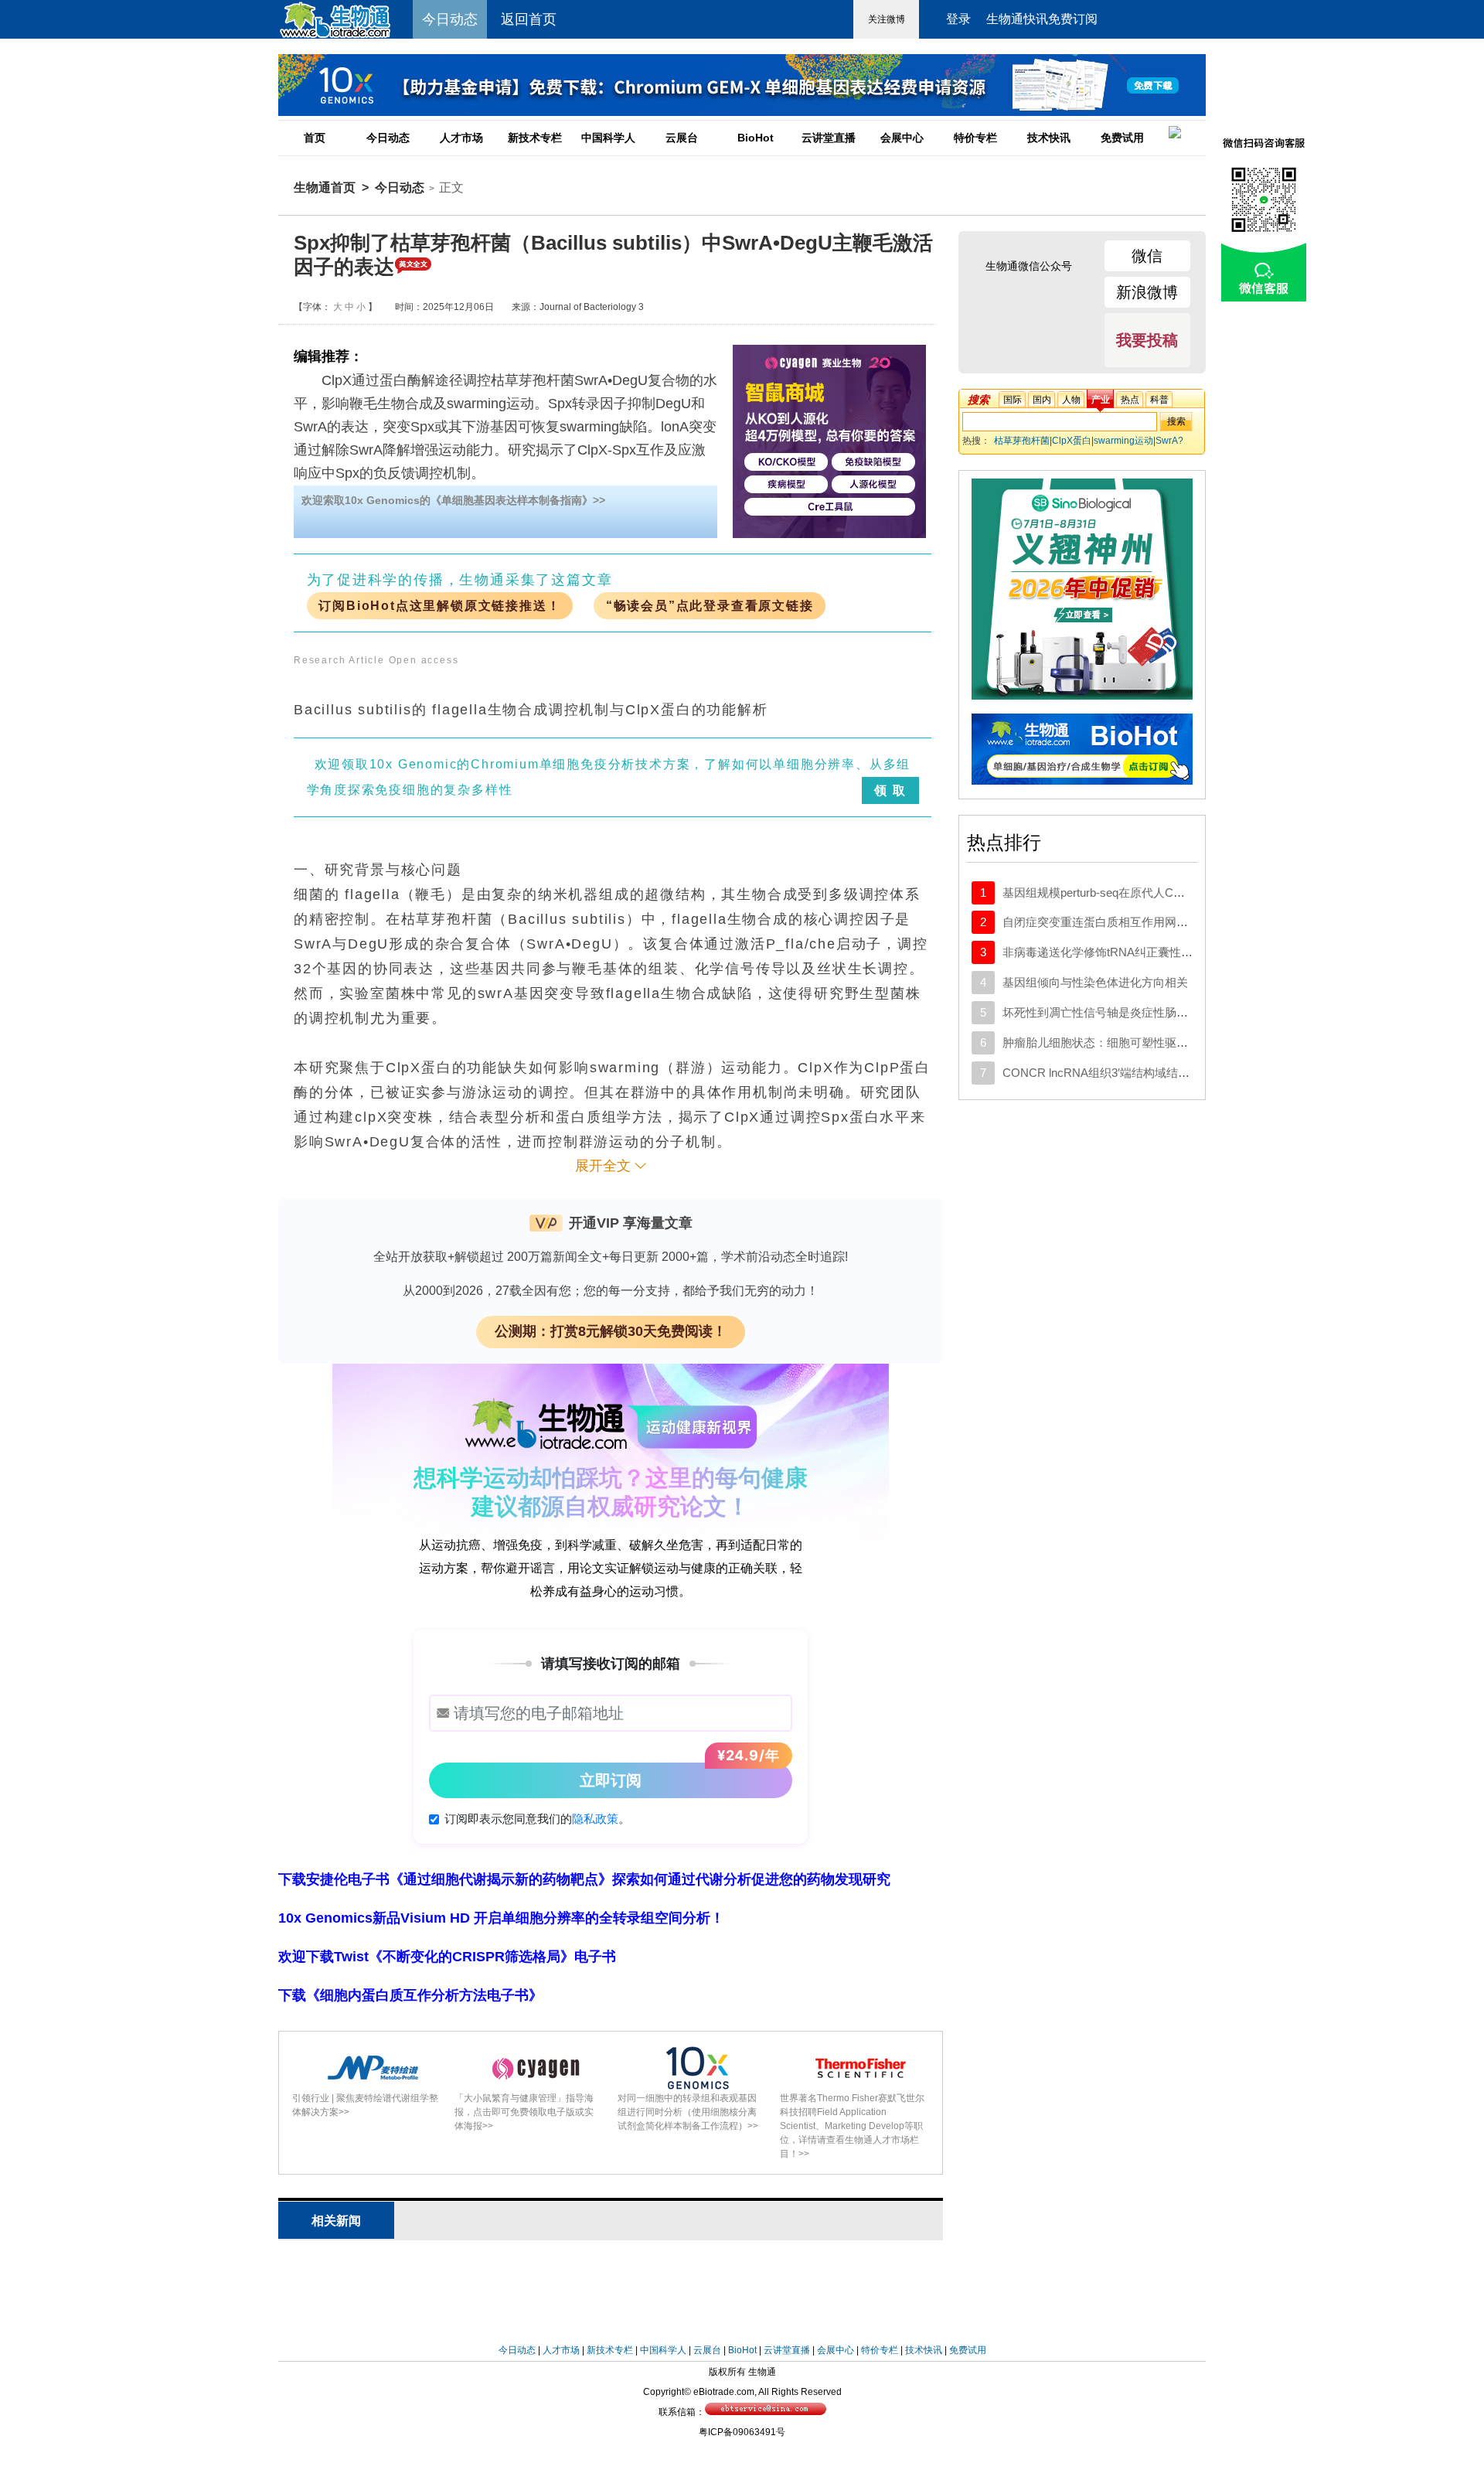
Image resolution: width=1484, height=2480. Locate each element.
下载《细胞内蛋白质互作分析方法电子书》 (410, 1995)
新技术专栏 (535, 138)
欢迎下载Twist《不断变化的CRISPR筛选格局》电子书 (447, 1957)
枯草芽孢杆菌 (1022, 441)
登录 (958, 19)
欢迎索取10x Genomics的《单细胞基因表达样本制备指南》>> (453, 500)
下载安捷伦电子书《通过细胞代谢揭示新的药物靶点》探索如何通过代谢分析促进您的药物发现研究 (584, 1879)
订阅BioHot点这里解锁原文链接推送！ (439, 606)
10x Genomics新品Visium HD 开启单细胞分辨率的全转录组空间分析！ (501, 1918)
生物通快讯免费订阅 (1042, 19)
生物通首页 (325, 187)
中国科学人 (608, 138)
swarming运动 (1123, 441)
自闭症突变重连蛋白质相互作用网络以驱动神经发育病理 (1147, 922)
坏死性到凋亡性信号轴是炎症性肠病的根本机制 (1124, 1012)
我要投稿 (1147, 340)
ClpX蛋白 (1072, 441)
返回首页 (529, 19)
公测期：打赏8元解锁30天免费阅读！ (611, 1331)
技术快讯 (1049, 138)
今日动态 (388, 138)
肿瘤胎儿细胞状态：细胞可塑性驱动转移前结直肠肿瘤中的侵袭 (1165, 1042)
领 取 (890, 790)
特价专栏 (975, 138)
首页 (315, 138)
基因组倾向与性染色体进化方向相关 (1095, 982)
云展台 (682, 138)
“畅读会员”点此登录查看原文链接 (710, 606)
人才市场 (461, 138)
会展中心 (902, 138)
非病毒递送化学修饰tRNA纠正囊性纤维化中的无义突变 (1144, 952)
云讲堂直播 (829, 138)
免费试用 (1122, 138)
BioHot (756, 138)
